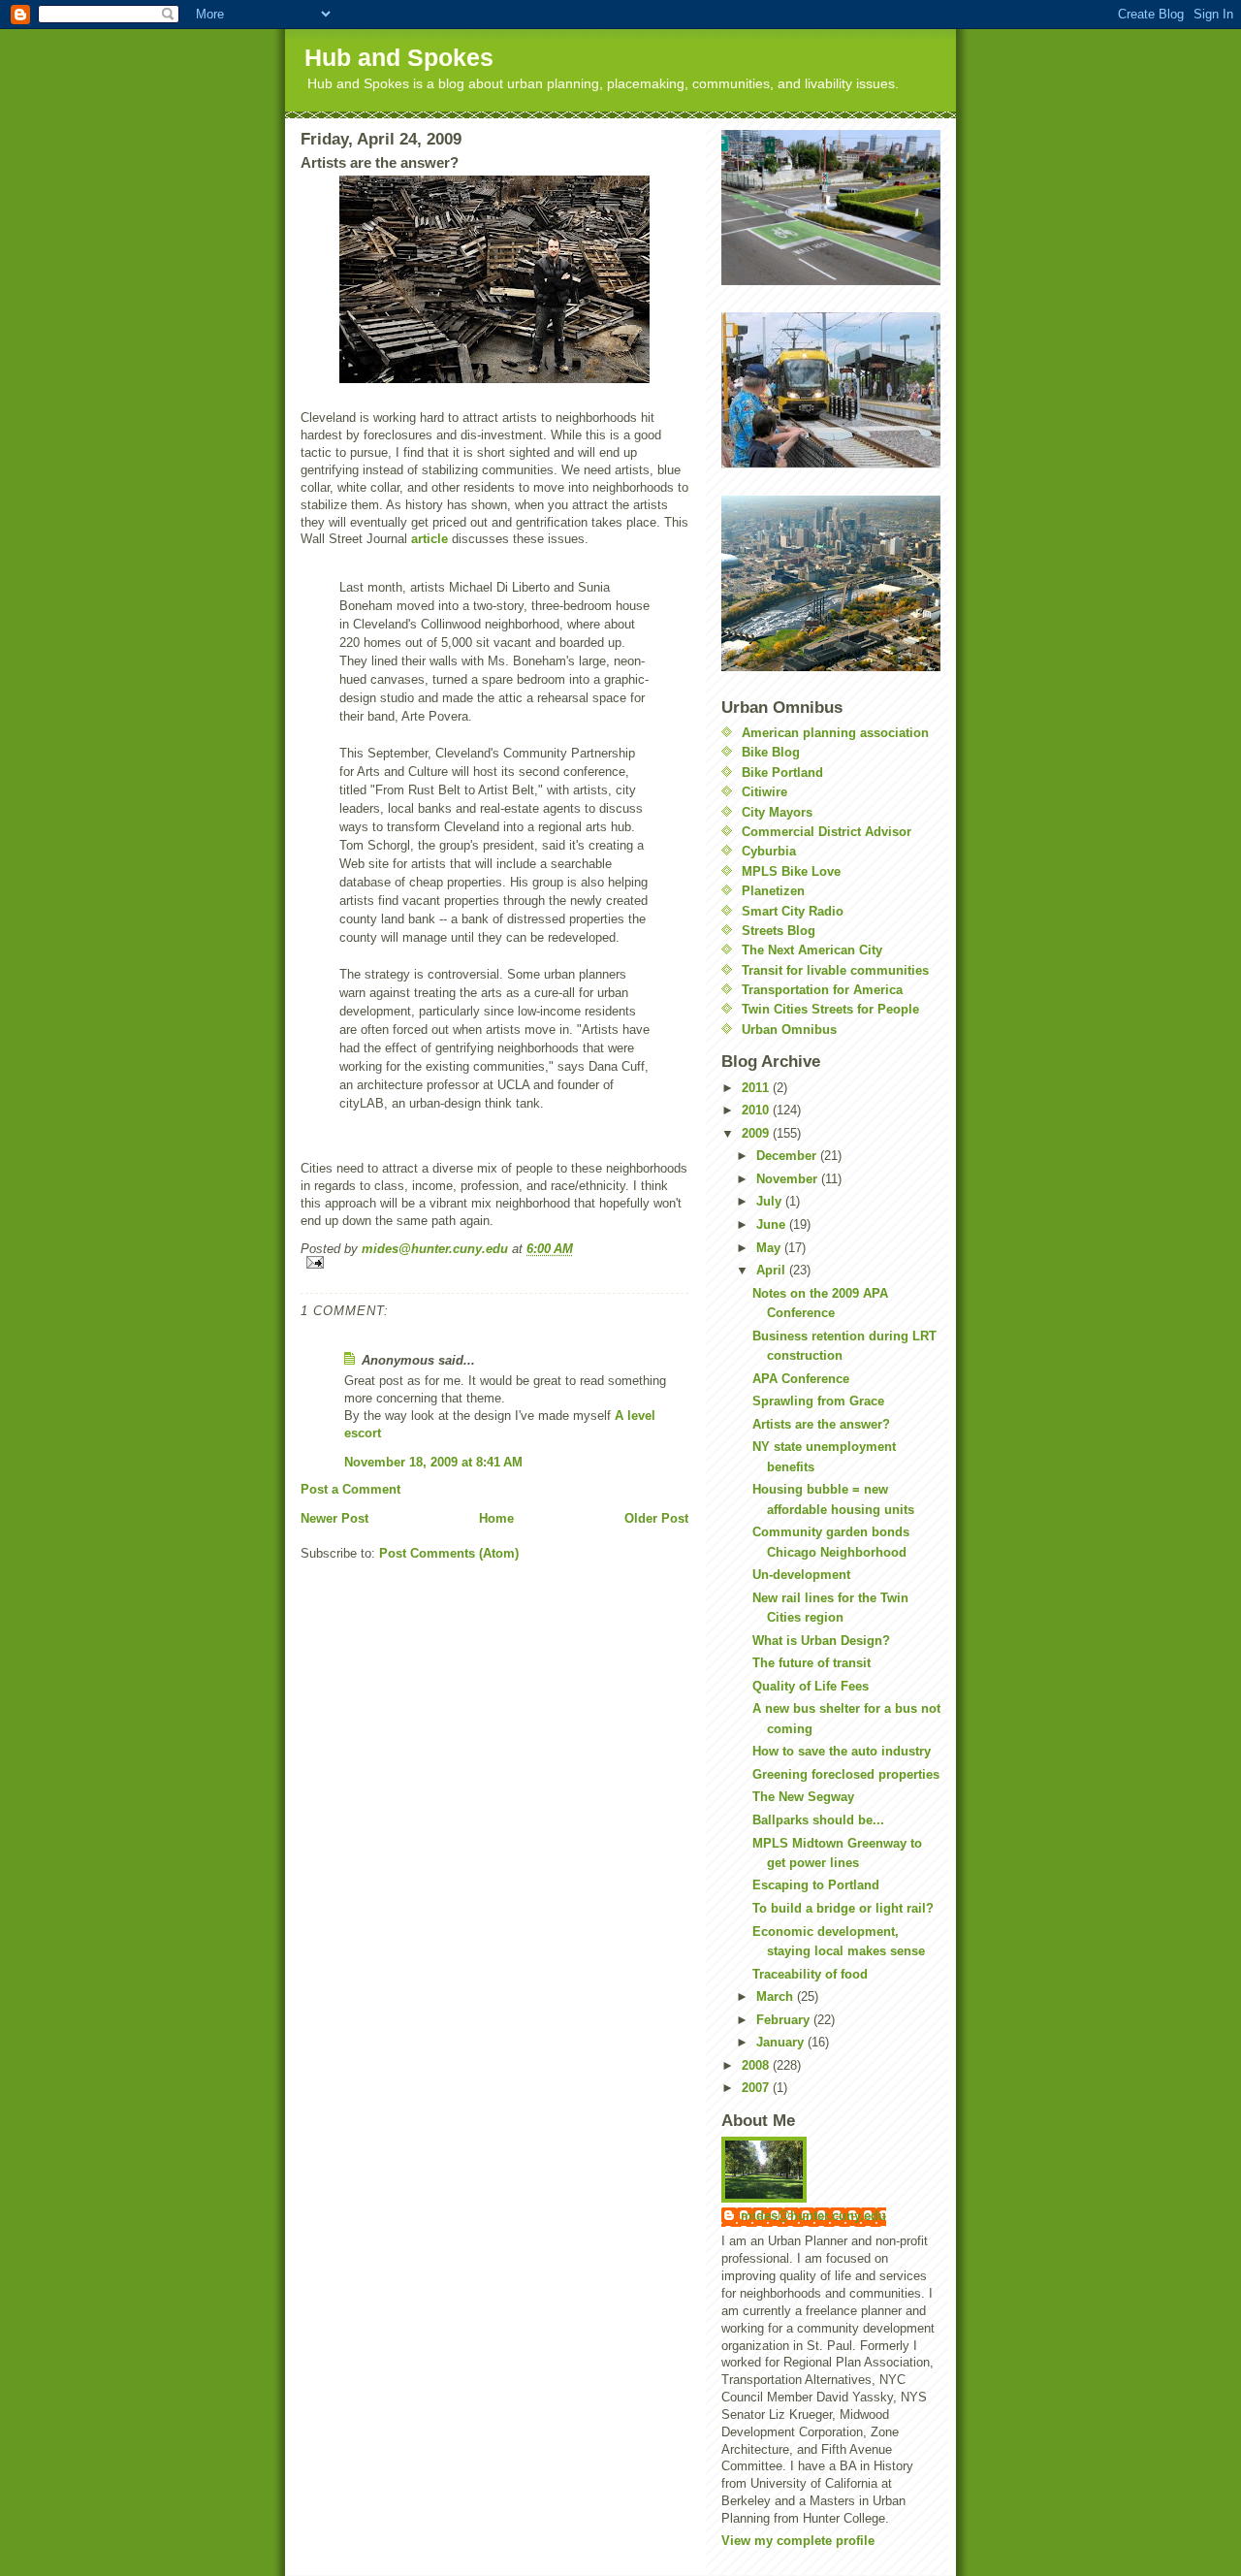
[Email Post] (494, 1262)
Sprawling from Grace (818, 1401)
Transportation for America (822, 990)
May (770, 1248)
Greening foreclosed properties (846, 1774)
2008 (757, 2065)
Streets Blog (779, 931)
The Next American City (812, 950)
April (773, 1270)
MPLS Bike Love (791, 871)
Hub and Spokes (399, 57)
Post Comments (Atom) (449, 1553)
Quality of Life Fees (811, 1686)
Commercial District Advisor (827, 832)
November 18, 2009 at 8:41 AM (433, 1462)
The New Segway (803, 1797)
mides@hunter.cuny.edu (813, 2216)
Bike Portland (782, 773)
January (782, 2042)
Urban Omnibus (789, 1030)
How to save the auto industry (842, 1751)
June (773, 1224)
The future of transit (811, 1663)
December (788, 1156)
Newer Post (334, 1518)
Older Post (656, 1518)
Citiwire (764, 792)
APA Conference (801, 1379)
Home (496, 1518)
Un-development (801, 1575)
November (789, 1179)
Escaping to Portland (816, 1885)
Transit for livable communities (835, 970)
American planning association (835, 733)
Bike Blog (771, 752)
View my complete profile (798, 2541)
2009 (757, 1133)
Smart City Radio (793, 911)
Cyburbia (769, 851)
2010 (757, 1110)
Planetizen (773, 891)
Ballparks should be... (818, 1820)
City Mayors (777, 812)
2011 (757, 1088)
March (777, 1996)
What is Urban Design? (821, 1641)
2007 (757, 2088)
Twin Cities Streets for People (830, 1009)
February (785, 2020)
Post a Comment (350, 1489)
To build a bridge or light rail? (843, 1908)
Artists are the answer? (821, 1424)
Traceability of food (810, 1974)
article (430, 539)
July (771, 1201)
